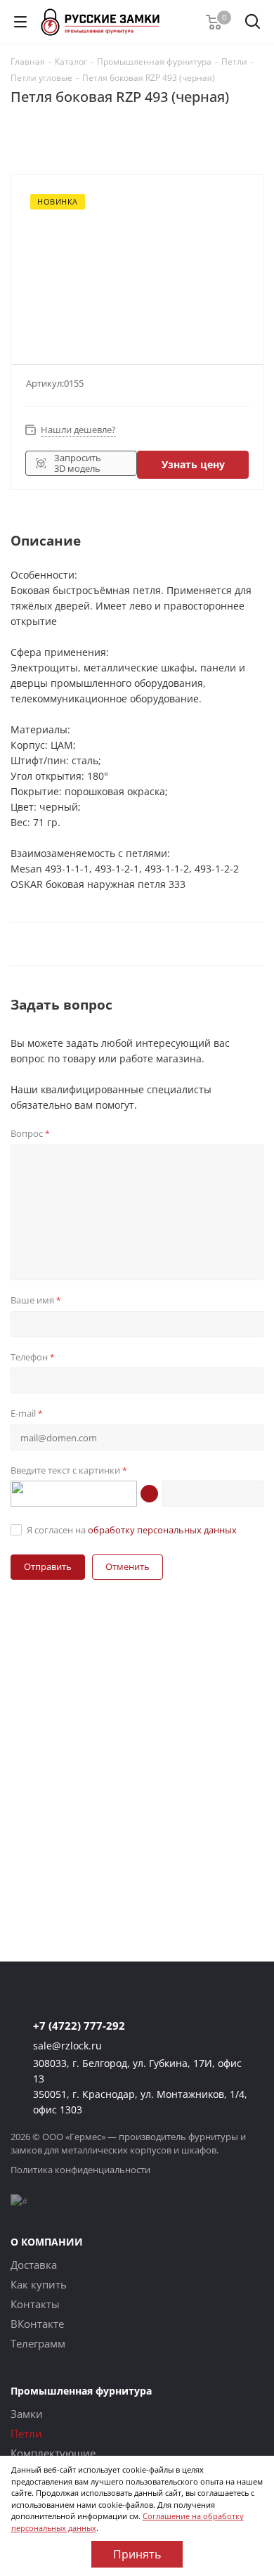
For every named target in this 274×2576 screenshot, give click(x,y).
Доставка (34, 2265)
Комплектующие (53, 2453)
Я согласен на (132, 1530)
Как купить (39, 2284)
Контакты (35, 2304)
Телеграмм (38, 2343)
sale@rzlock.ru (67, 2046)
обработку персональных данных (162, 1530)
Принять (137, 2554)
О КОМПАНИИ (47, 2242)
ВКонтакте (37, 2324)
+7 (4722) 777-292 (79, 2026)
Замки (27, 2414)
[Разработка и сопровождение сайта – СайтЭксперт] (19, 2201)
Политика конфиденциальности (80, 2170)
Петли (26, 2433)
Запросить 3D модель (78, 463)
